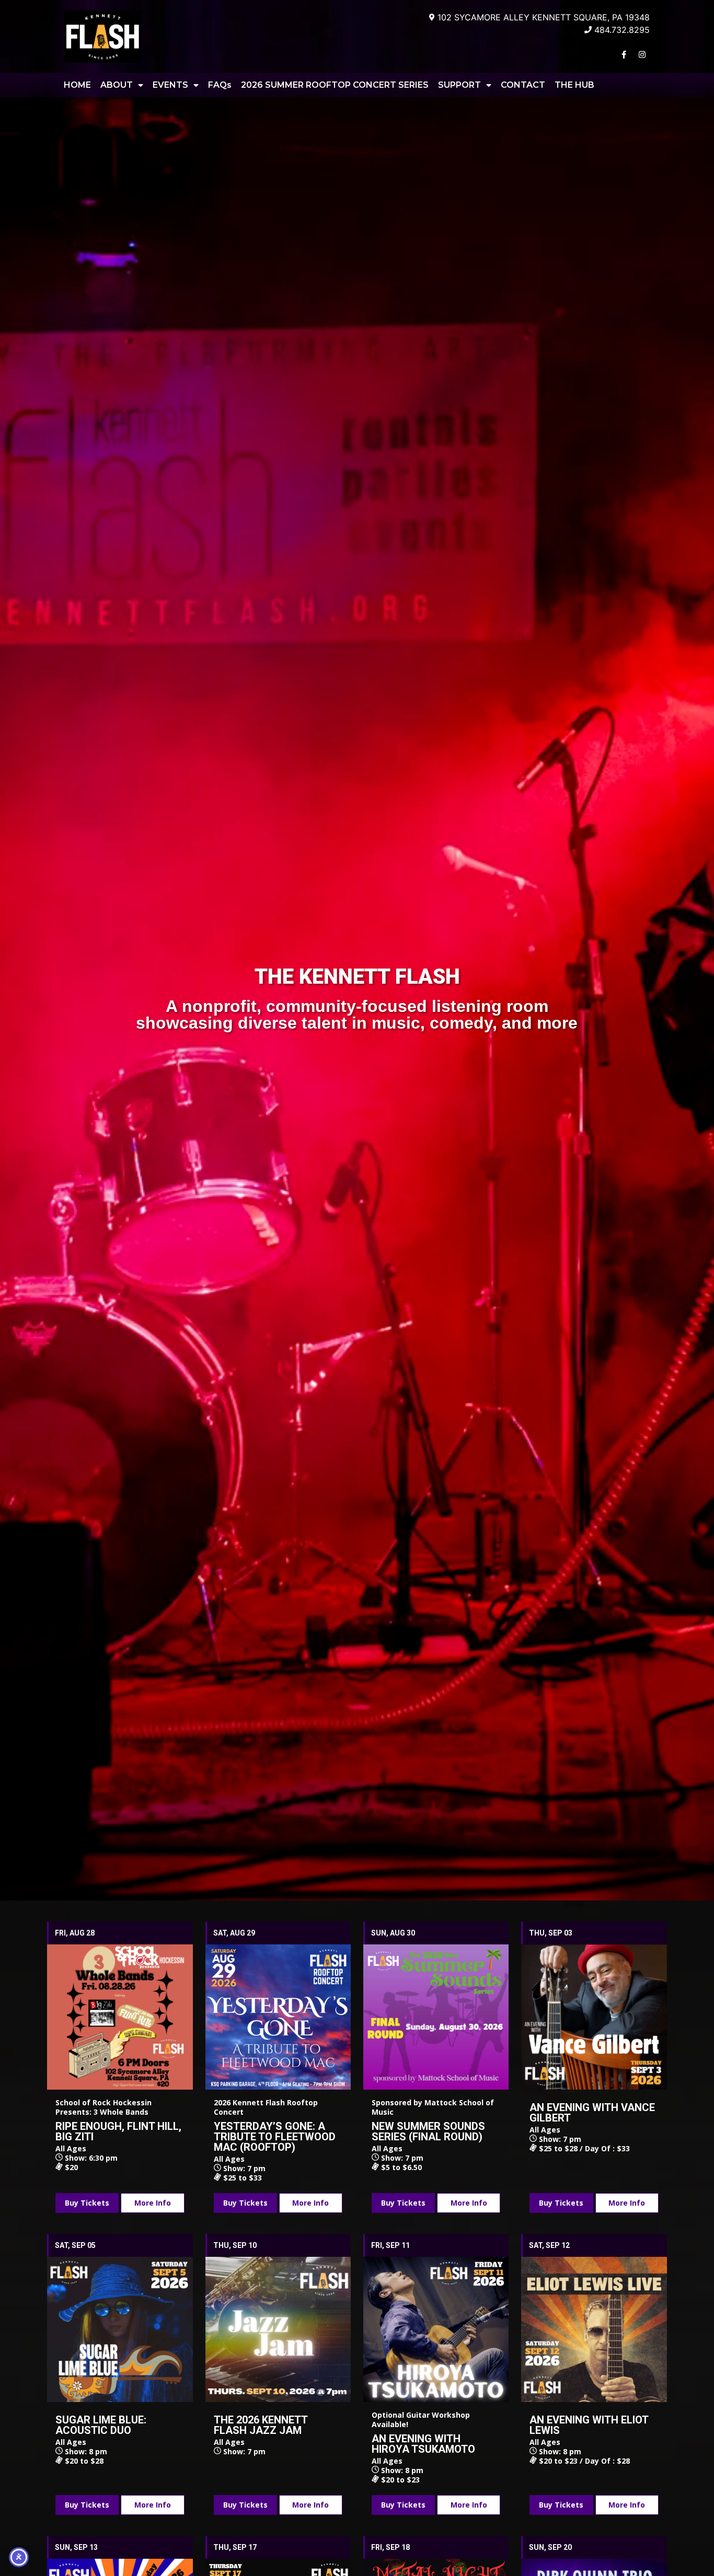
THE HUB (574, 85)
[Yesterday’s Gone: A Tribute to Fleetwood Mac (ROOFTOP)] (278, 2017)
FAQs (220, 85)
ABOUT (117, 85)
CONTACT (523, 85)
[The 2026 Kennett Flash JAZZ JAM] (278, 2329)
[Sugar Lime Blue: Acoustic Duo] (120, 2329)
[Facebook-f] (624, 54)
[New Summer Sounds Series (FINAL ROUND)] (436, 2017)
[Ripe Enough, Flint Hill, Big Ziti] (120, 2017)
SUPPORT (459, 85)
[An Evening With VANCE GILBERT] (594, 2017)
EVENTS (170, 85)
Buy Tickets (87, 2203)
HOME (77, 85)
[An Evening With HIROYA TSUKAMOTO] (436, 2329)
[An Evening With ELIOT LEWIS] (594, 2329)
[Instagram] (642, 54)
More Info (153, 2203)
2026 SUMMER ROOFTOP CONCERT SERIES (335, 85)
